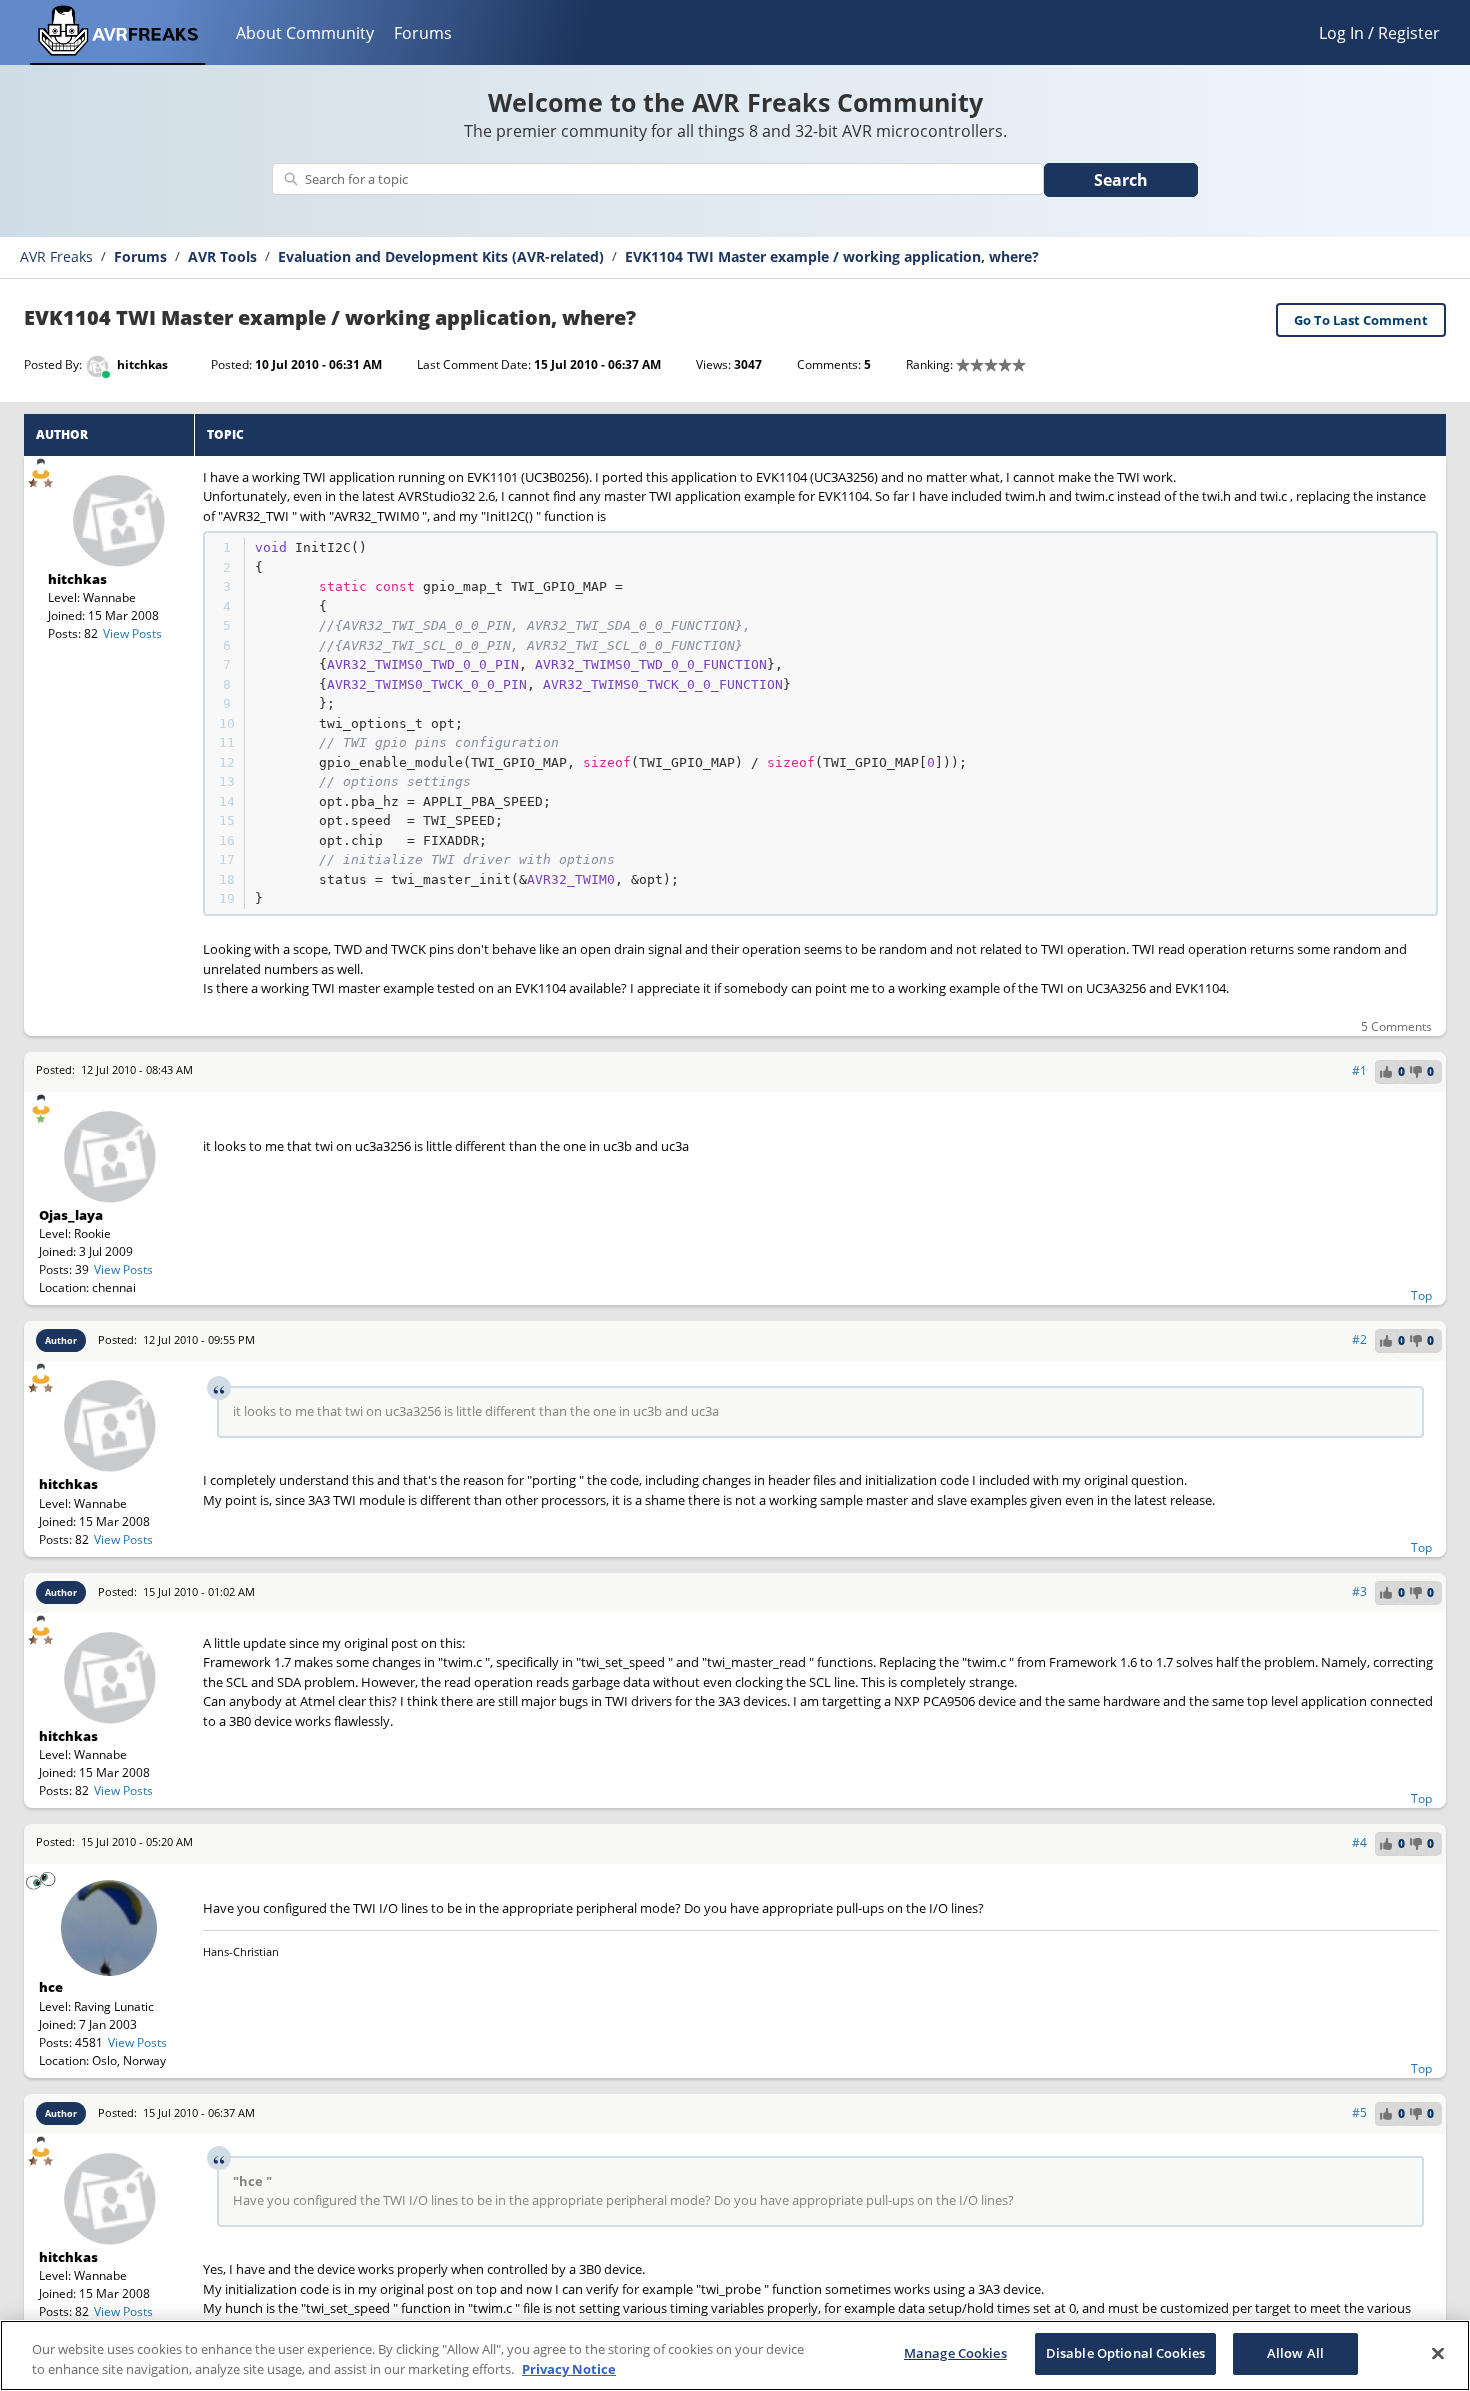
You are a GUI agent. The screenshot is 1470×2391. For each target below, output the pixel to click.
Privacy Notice (569, 2369)
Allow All (1295, 2353)
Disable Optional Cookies (1125, 2353)
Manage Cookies (955, 2353)
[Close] (1438, 2353)
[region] (735, 2355)
